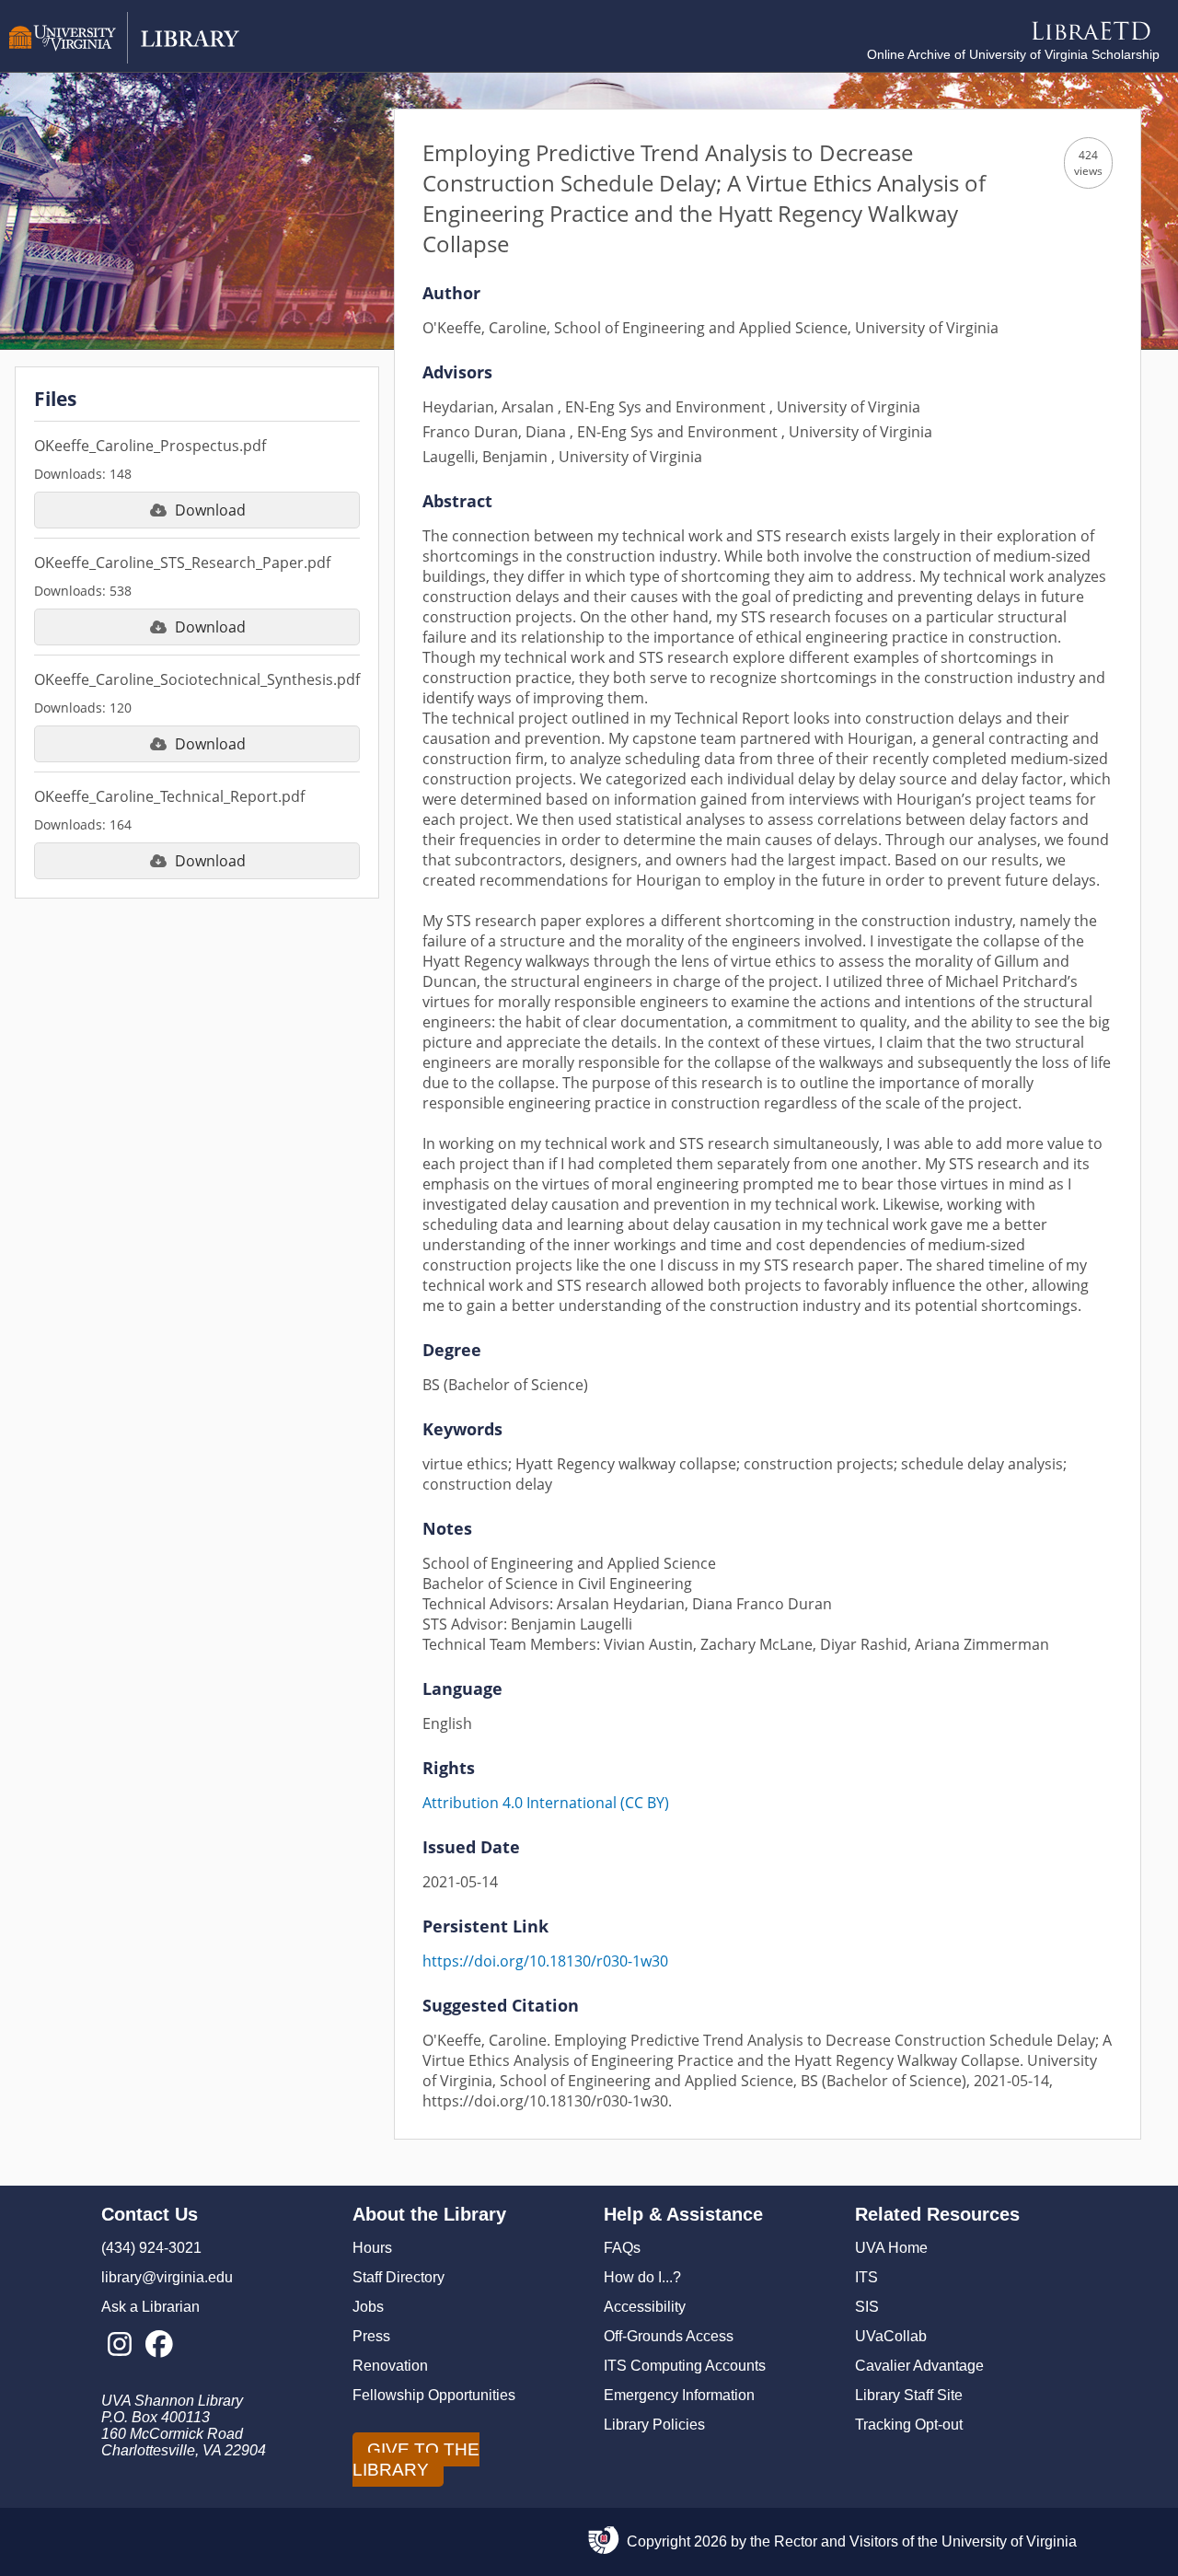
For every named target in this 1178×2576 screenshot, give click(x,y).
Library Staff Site (909, 2395)
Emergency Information (679, 2395)
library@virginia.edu (167, 2277)
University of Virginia (1009, 2541)
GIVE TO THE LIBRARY (416, 2460)
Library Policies (654, 2425)
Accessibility (645, 2307)
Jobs (368, 2307)
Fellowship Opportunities (434, 2395)
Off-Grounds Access (669, 2336)
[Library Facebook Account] (159, 2345)
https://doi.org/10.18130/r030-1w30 (545, 1961)
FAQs (622, 2248)
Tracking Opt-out (909, 2425)
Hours (372, 2248)
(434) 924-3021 (151, 2248)
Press (371, 2336)
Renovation (390, 2366)
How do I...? (642, 2277)
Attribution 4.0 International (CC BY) (546, 1803)
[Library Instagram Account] (119, 2345)
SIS (867, 2307)
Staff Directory (398, 2277)
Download (210, 510)
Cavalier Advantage (919, 2366)
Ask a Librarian (150, 2307)
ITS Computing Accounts (685, 2366)
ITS (866, 2277)
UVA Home (891, 2248)
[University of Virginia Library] (124, 58)
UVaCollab (891, 2336)
